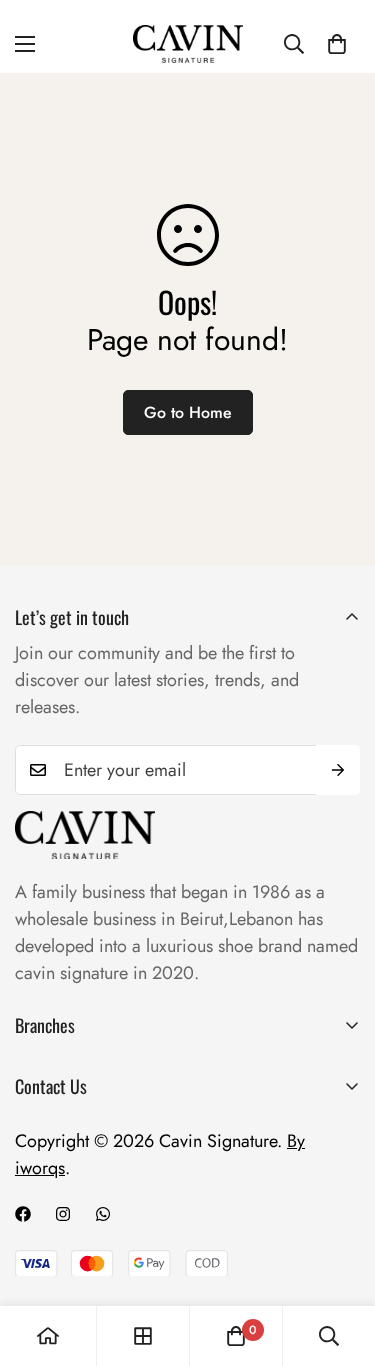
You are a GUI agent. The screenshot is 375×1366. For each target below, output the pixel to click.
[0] (337, 44)
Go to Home (188, 412)
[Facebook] (23, 1214)
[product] (48, 1336)
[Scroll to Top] (339, 1260)
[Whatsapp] (103, 1214)
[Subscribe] (338, 770)
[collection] (143, 1336)
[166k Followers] (63, 1214)
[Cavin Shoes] (188, 44)
